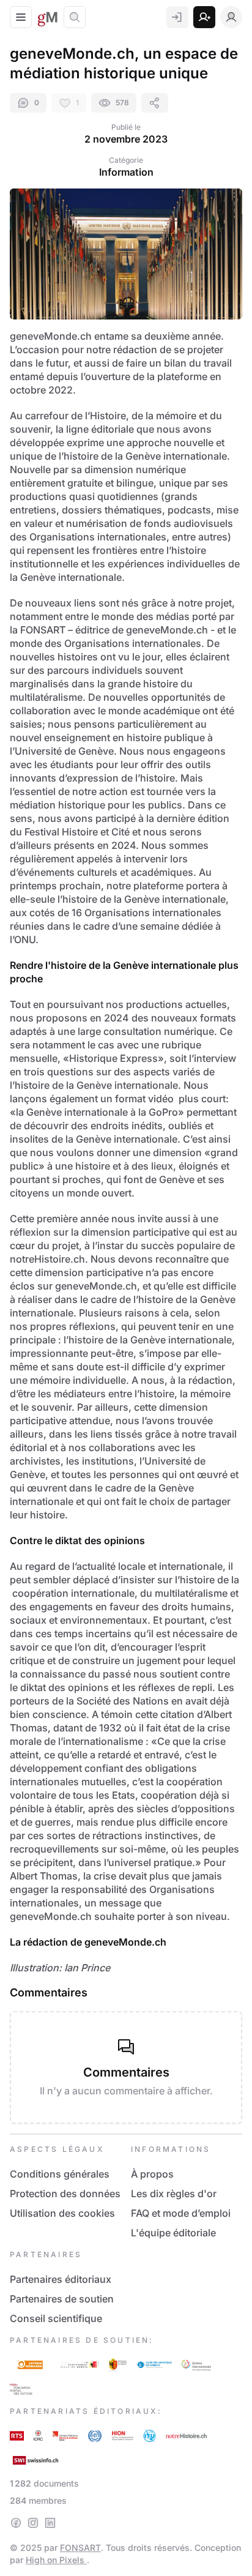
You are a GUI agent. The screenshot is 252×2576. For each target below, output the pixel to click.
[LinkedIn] (50, 2523)
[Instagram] (33, 2523)
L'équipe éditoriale (173, 2233)
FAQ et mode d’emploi (181, 2213)
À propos (152, 2174)
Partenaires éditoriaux (61, 2279)
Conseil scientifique (56, 2318)
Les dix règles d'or (174, 2193)
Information (126, 172)
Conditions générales (60, 2174)
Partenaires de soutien (62, 2299)
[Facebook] (16, 2523)
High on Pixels (56, 2560)
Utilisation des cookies (62, 2213)
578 (122, 103)
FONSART (80, 2548)
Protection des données (65, 2193)
